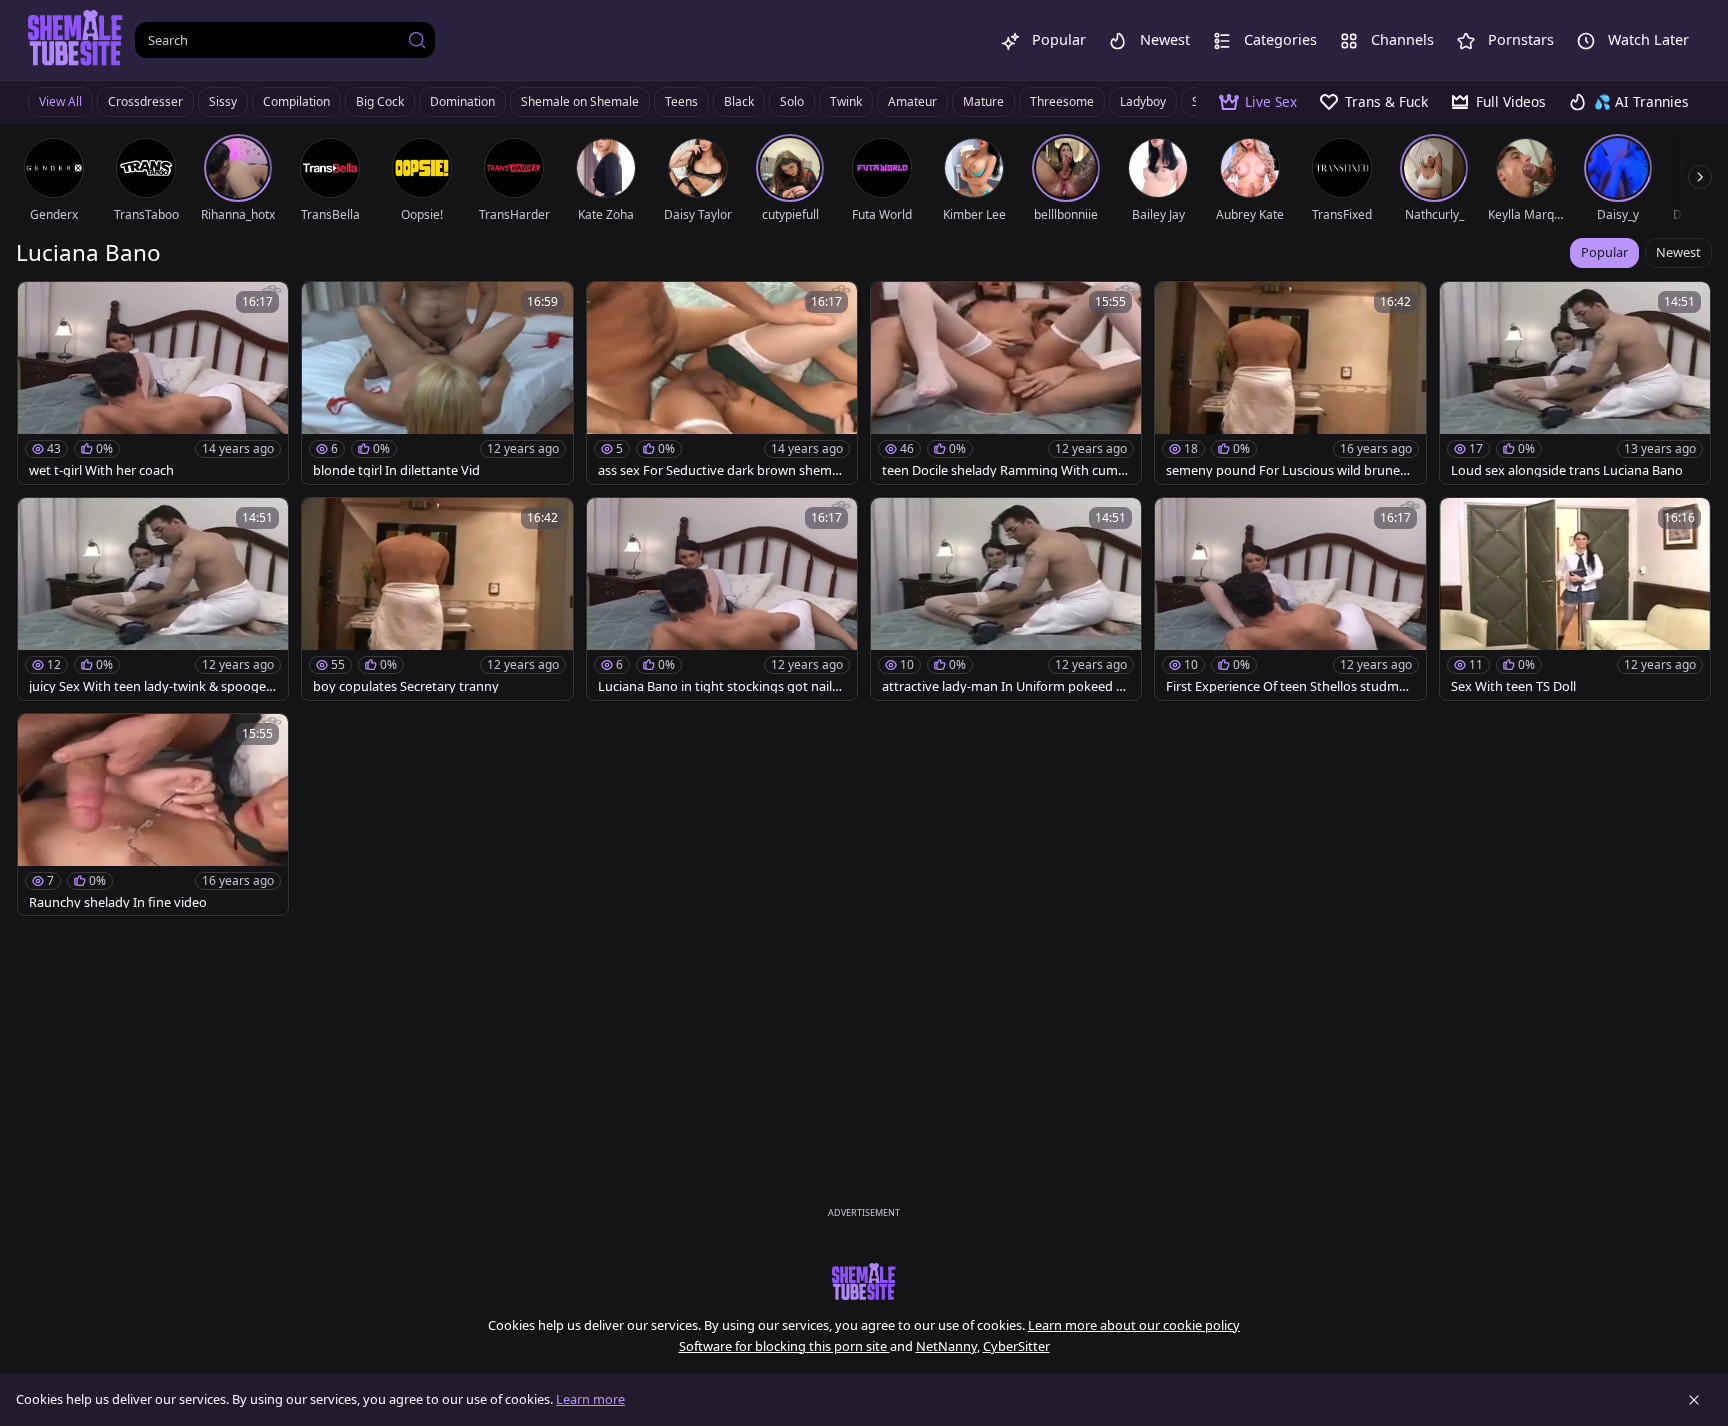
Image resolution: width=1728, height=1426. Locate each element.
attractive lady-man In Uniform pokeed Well (1005, 686)
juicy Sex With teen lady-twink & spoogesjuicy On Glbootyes (152, 686)
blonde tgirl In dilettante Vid (396, 470)
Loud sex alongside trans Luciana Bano (1567, 470)
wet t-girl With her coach (101, 470)
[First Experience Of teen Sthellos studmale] (1290, 599)
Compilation (296, 101)
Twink (846, 101)
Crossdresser (145, 101)
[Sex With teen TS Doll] (1575, 599)
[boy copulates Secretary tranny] (437, 599)
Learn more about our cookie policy (1134, 1325)
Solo (792, 101)
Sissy (223, 101)
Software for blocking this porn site (784, 1346)
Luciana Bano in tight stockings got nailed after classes (718, 686)
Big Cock (380, 101)
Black (739, 101)
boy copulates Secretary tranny (406, 686)
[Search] (417, 40)
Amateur (912, 101)
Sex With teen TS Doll (1513, 686)
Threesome (1062, 101)
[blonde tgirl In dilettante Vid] (437, 383)
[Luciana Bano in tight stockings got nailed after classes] (722, 599)
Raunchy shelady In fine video (118, 902)
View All (60, 101)
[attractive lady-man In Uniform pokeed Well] (1006, 599)
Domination (462, 101)
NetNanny (946, 1346)
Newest (1678, 252)
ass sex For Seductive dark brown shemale (720, 470)
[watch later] (42, 306)
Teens (681, 101)
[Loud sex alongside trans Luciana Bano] (1575, 383)
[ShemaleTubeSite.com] (75, 40)
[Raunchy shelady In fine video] (153, 815)
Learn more (590, 1399)
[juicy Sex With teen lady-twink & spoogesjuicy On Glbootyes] (153, 599)
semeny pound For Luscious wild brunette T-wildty (1288, 470)
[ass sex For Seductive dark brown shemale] (722, 383)
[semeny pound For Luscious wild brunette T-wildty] (1290, 383)
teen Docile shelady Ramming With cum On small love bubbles (1000, 470)
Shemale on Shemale (580, 101)
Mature (983, 101)
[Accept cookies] (1694, 1400)
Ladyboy (1143, 101)
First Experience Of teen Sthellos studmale (1287, 686)
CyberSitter (1016, 1346)
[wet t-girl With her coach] (153, 383)
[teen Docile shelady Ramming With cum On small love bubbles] (1006, 383)
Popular (1604, 252)
